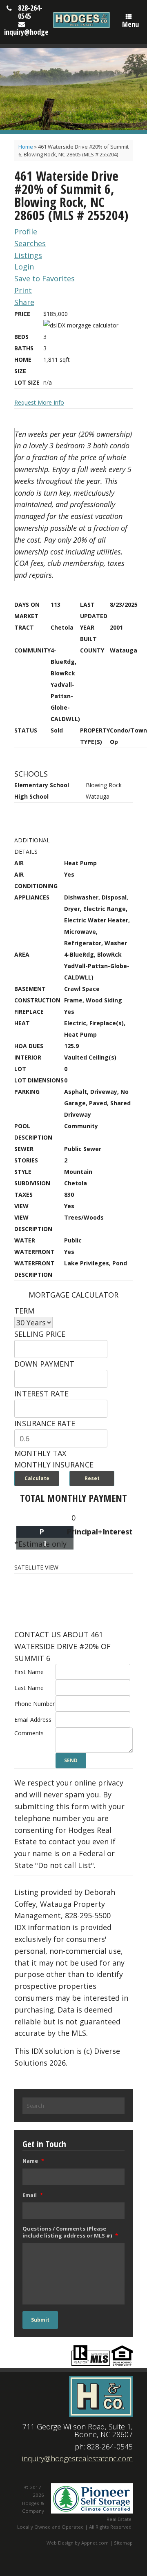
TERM (24, 1311)
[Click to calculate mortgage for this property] (81, 325)
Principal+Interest (100, 1532)
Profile (26, 232)
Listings (28, 255)
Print (23, 290)
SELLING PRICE (40, 1334)
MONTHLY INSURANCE (54, 1465)
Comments (29, 1733)
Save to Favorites (45, 278)
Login (24, 267)
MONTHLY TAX (40, 1453)
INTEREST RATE (41, 1394)
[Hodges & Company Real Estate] (81, 20)
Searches (30, 243)
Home (26, 147)
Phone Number (35, 1704)
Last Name (29, 1688)
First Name (29, 1672)
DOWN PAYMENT (44, 1364)
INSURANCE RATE (45, 1423)
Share (24, 302)
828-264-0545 (30, 12)
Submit (40, 2320)
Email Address (33, 1720)
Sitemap (123, 2543)
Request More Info (39, 402)
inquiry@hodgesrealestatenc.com (77, 2458)
